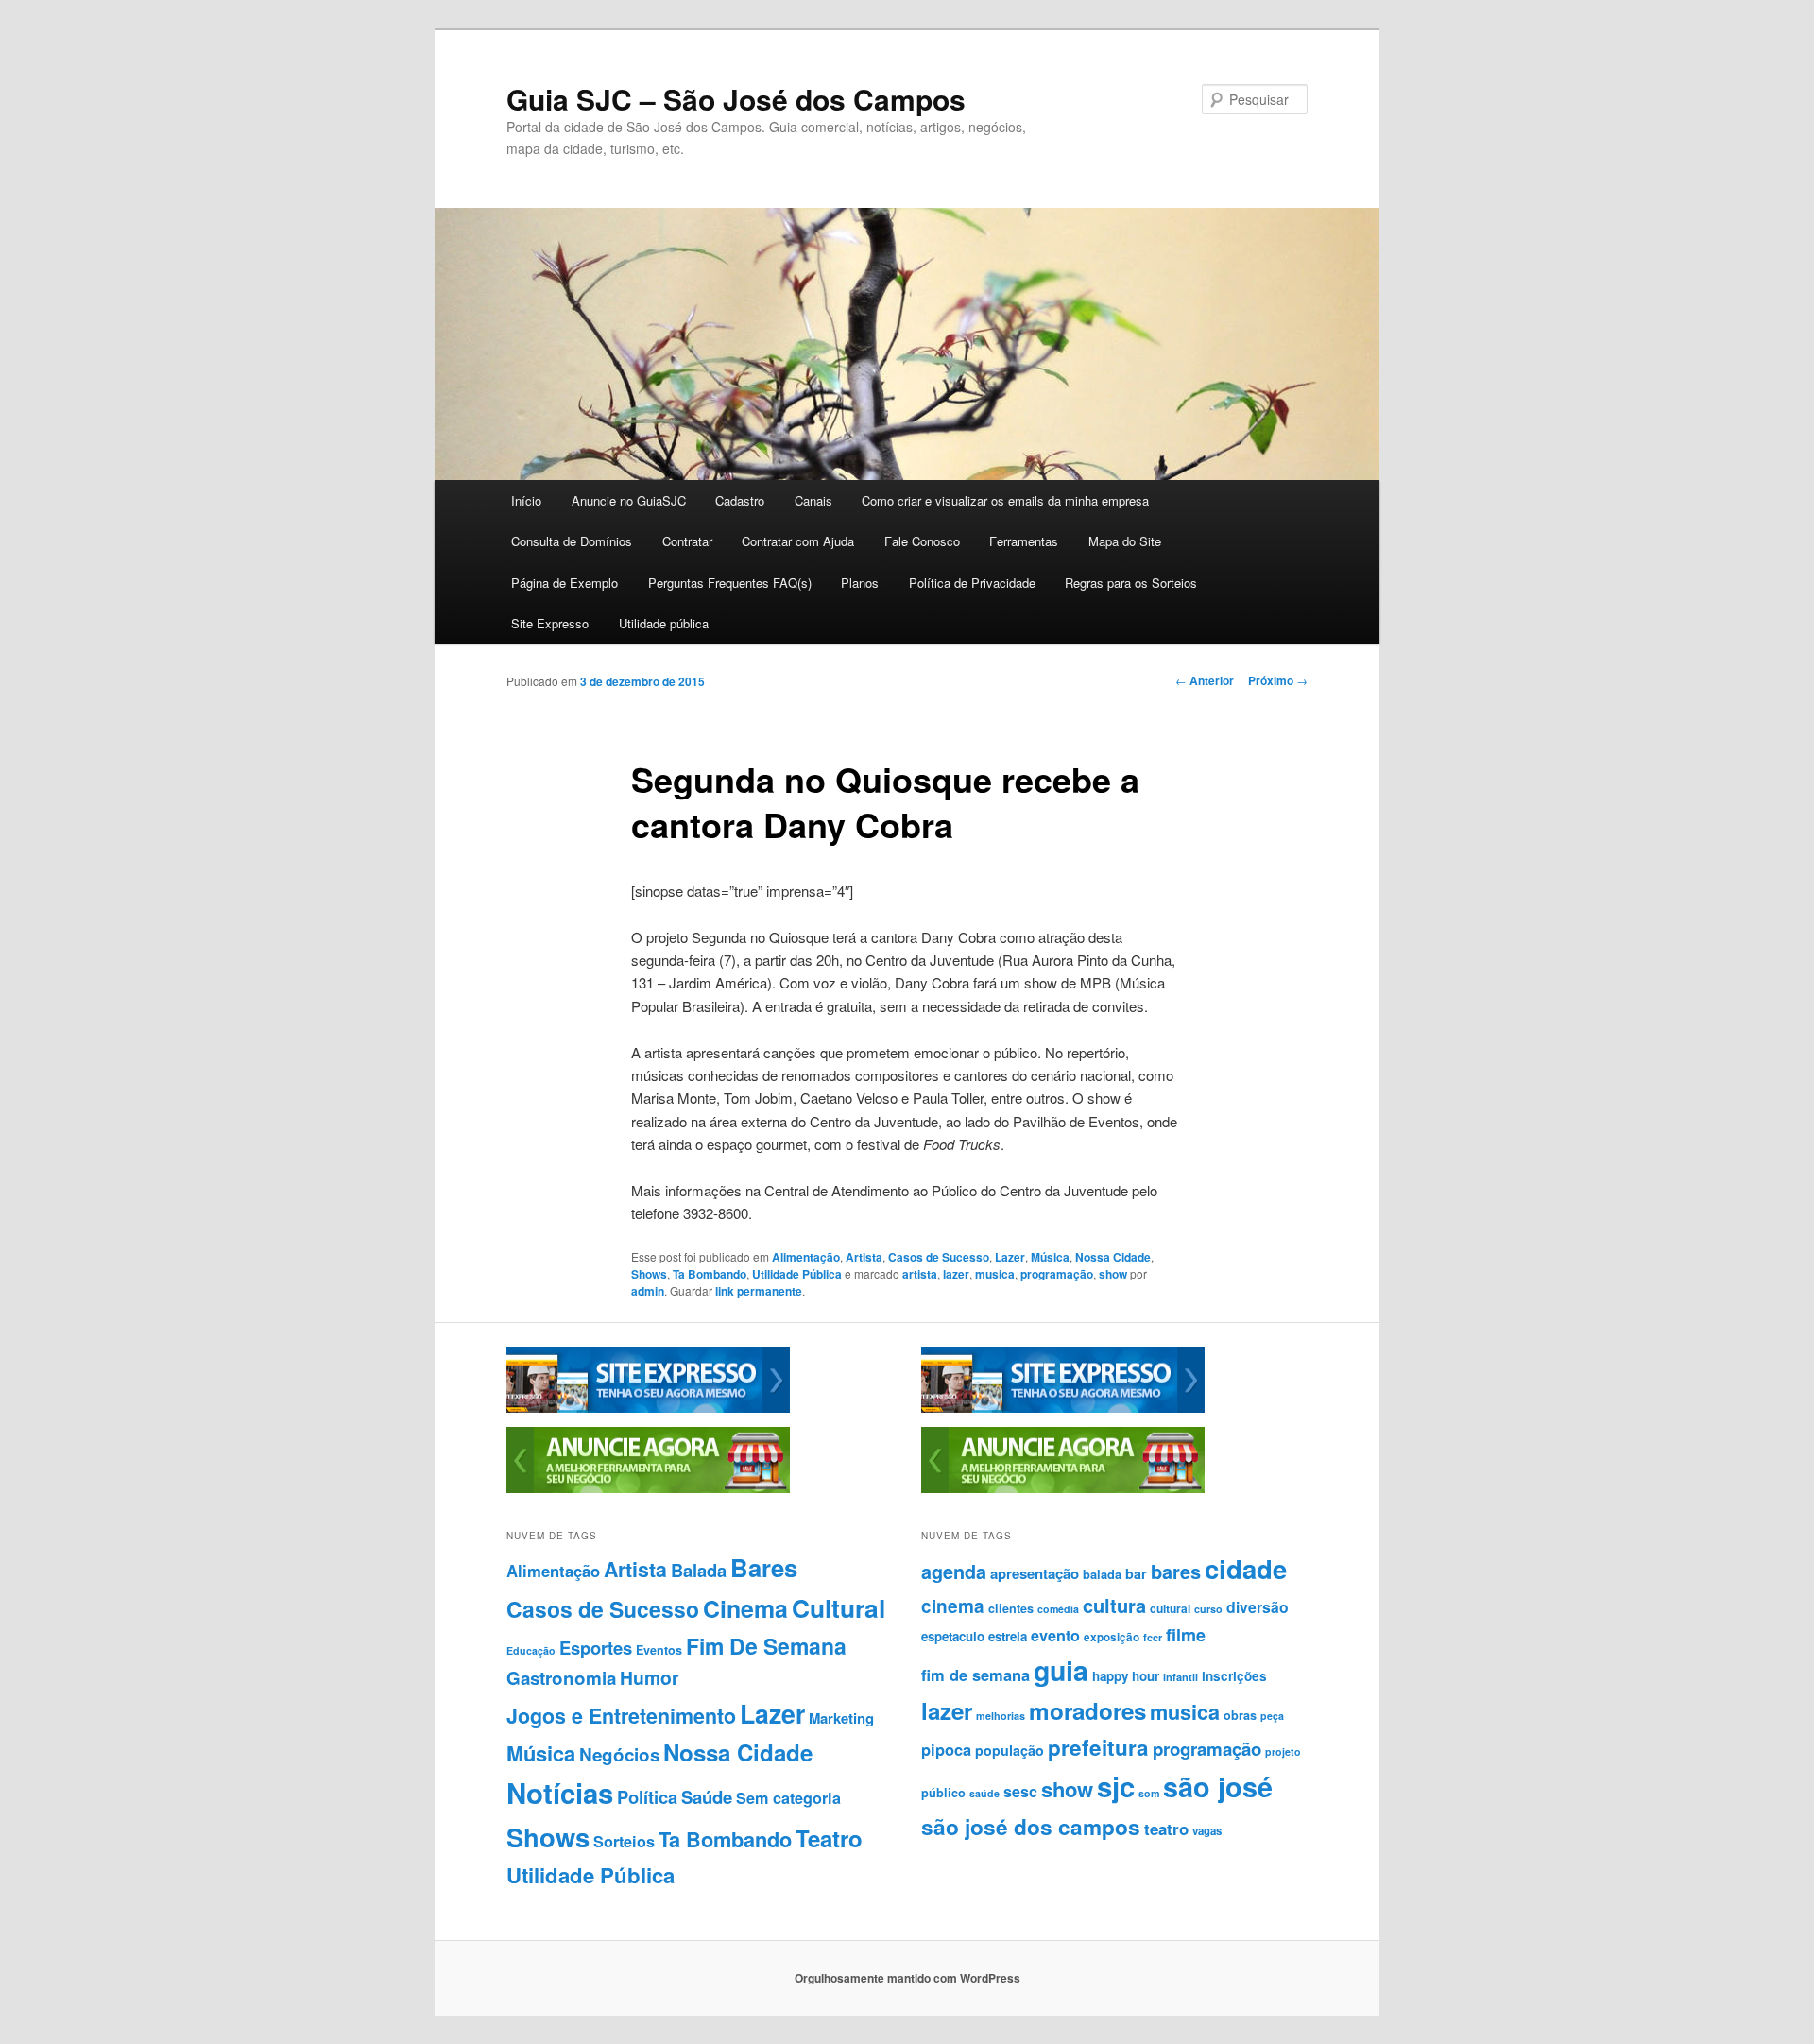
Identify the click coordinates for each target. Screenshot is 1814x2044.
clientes (1011, 1608)
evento (1055, 1635)
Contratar (687, 541)
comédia (1058, 1609)
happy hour (1126, 1676)
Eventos (659, 1650)
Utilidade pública (664, 623)
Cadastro (740, 500)
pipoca (946, 1749)
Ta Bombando (710, 1274)
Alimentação (806, 1257)
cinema (953, 1606)
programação (1057, 1274)
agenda (954, 1572)
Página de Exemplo (565, 583)
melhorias (1001, 1716)
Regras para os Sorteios (1131, 583)
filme (1186, 1635)
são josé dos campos (1031, 1827)
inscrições (1234, 1676)
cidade (1246, 1568)
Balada (699, 1570)
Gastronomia (561, 1678)
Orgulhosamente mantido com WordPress (907, 1978)
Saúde (707, 1797)
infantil (1181, 1677)
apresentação (1035, 1573)
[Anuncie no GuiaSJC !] (648, 1488)
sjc (1116, 1786)
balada (1102, 1574)
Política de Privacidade (972, 583)
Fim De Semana (766, 1646)
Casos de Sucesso (939, 1257)
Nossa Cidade (1113, 1257)
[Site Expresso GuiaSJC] (648, 1408)
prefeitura (1098, 1747)
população (1010, 1750)
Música (1050, 1257)
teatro (1166, 1829)
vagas (1207, 1831)
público (943, 1793)
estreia (1008, 1636)
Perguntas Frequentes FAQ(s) (730, 583)
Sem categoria (788, 1798)
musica (995, 1274)
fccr (1153, 1637)
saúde (984, 1793)
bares (1176, 1571)
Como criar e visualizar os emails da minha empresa (1005, 500)
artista (920, 1274)
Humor (650, 1677)
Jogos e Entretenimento (621, 1716)
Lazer (1010, 1257)
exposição (1112, 1637)
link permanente (759, 1291)
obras (1240, 1715)
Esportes (596, 1648)
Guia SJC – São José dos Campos (736, 99)
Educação (531, 1650)
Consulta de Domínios (572, 541)
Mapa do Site (1125, 541)
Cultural (839, 1607)
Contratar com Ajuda (798, 541)
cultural (1170, 1608)
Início (526, 500)
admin (648, 1291)
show (1113, 1274)
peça (1272, 1716)
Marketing (841, 1718)
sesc (1020, 1791)
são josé (1218, 1786)
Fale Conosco (922, 541)
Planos (860, 583)
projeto (1283, 1752)
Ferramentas (1024, 541)
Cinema (745, 1608)
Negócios (619, 1754)
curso (1208, 1609)
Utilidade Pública (797, 1274)
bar (1136, 1573)
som (1149, 1793)
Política (647, 1797)
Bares (764, 1567)
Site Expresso (550, 623)
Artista (864, 1257)
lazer (956, 1274)
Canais (813, 500)
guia (1061, 1670)
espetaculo (953, 1636)
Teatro (829, 1838)
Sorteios (624, 1841)
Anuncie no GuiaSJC (629, 500)
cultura (1114, 1605)
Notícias (560, 1793)
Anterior (1205, 680)
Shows (649, 1274)
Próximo (1278, 680)
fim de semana (975, 1675)
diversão (1258, 1607)
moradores (1087, 1710)
